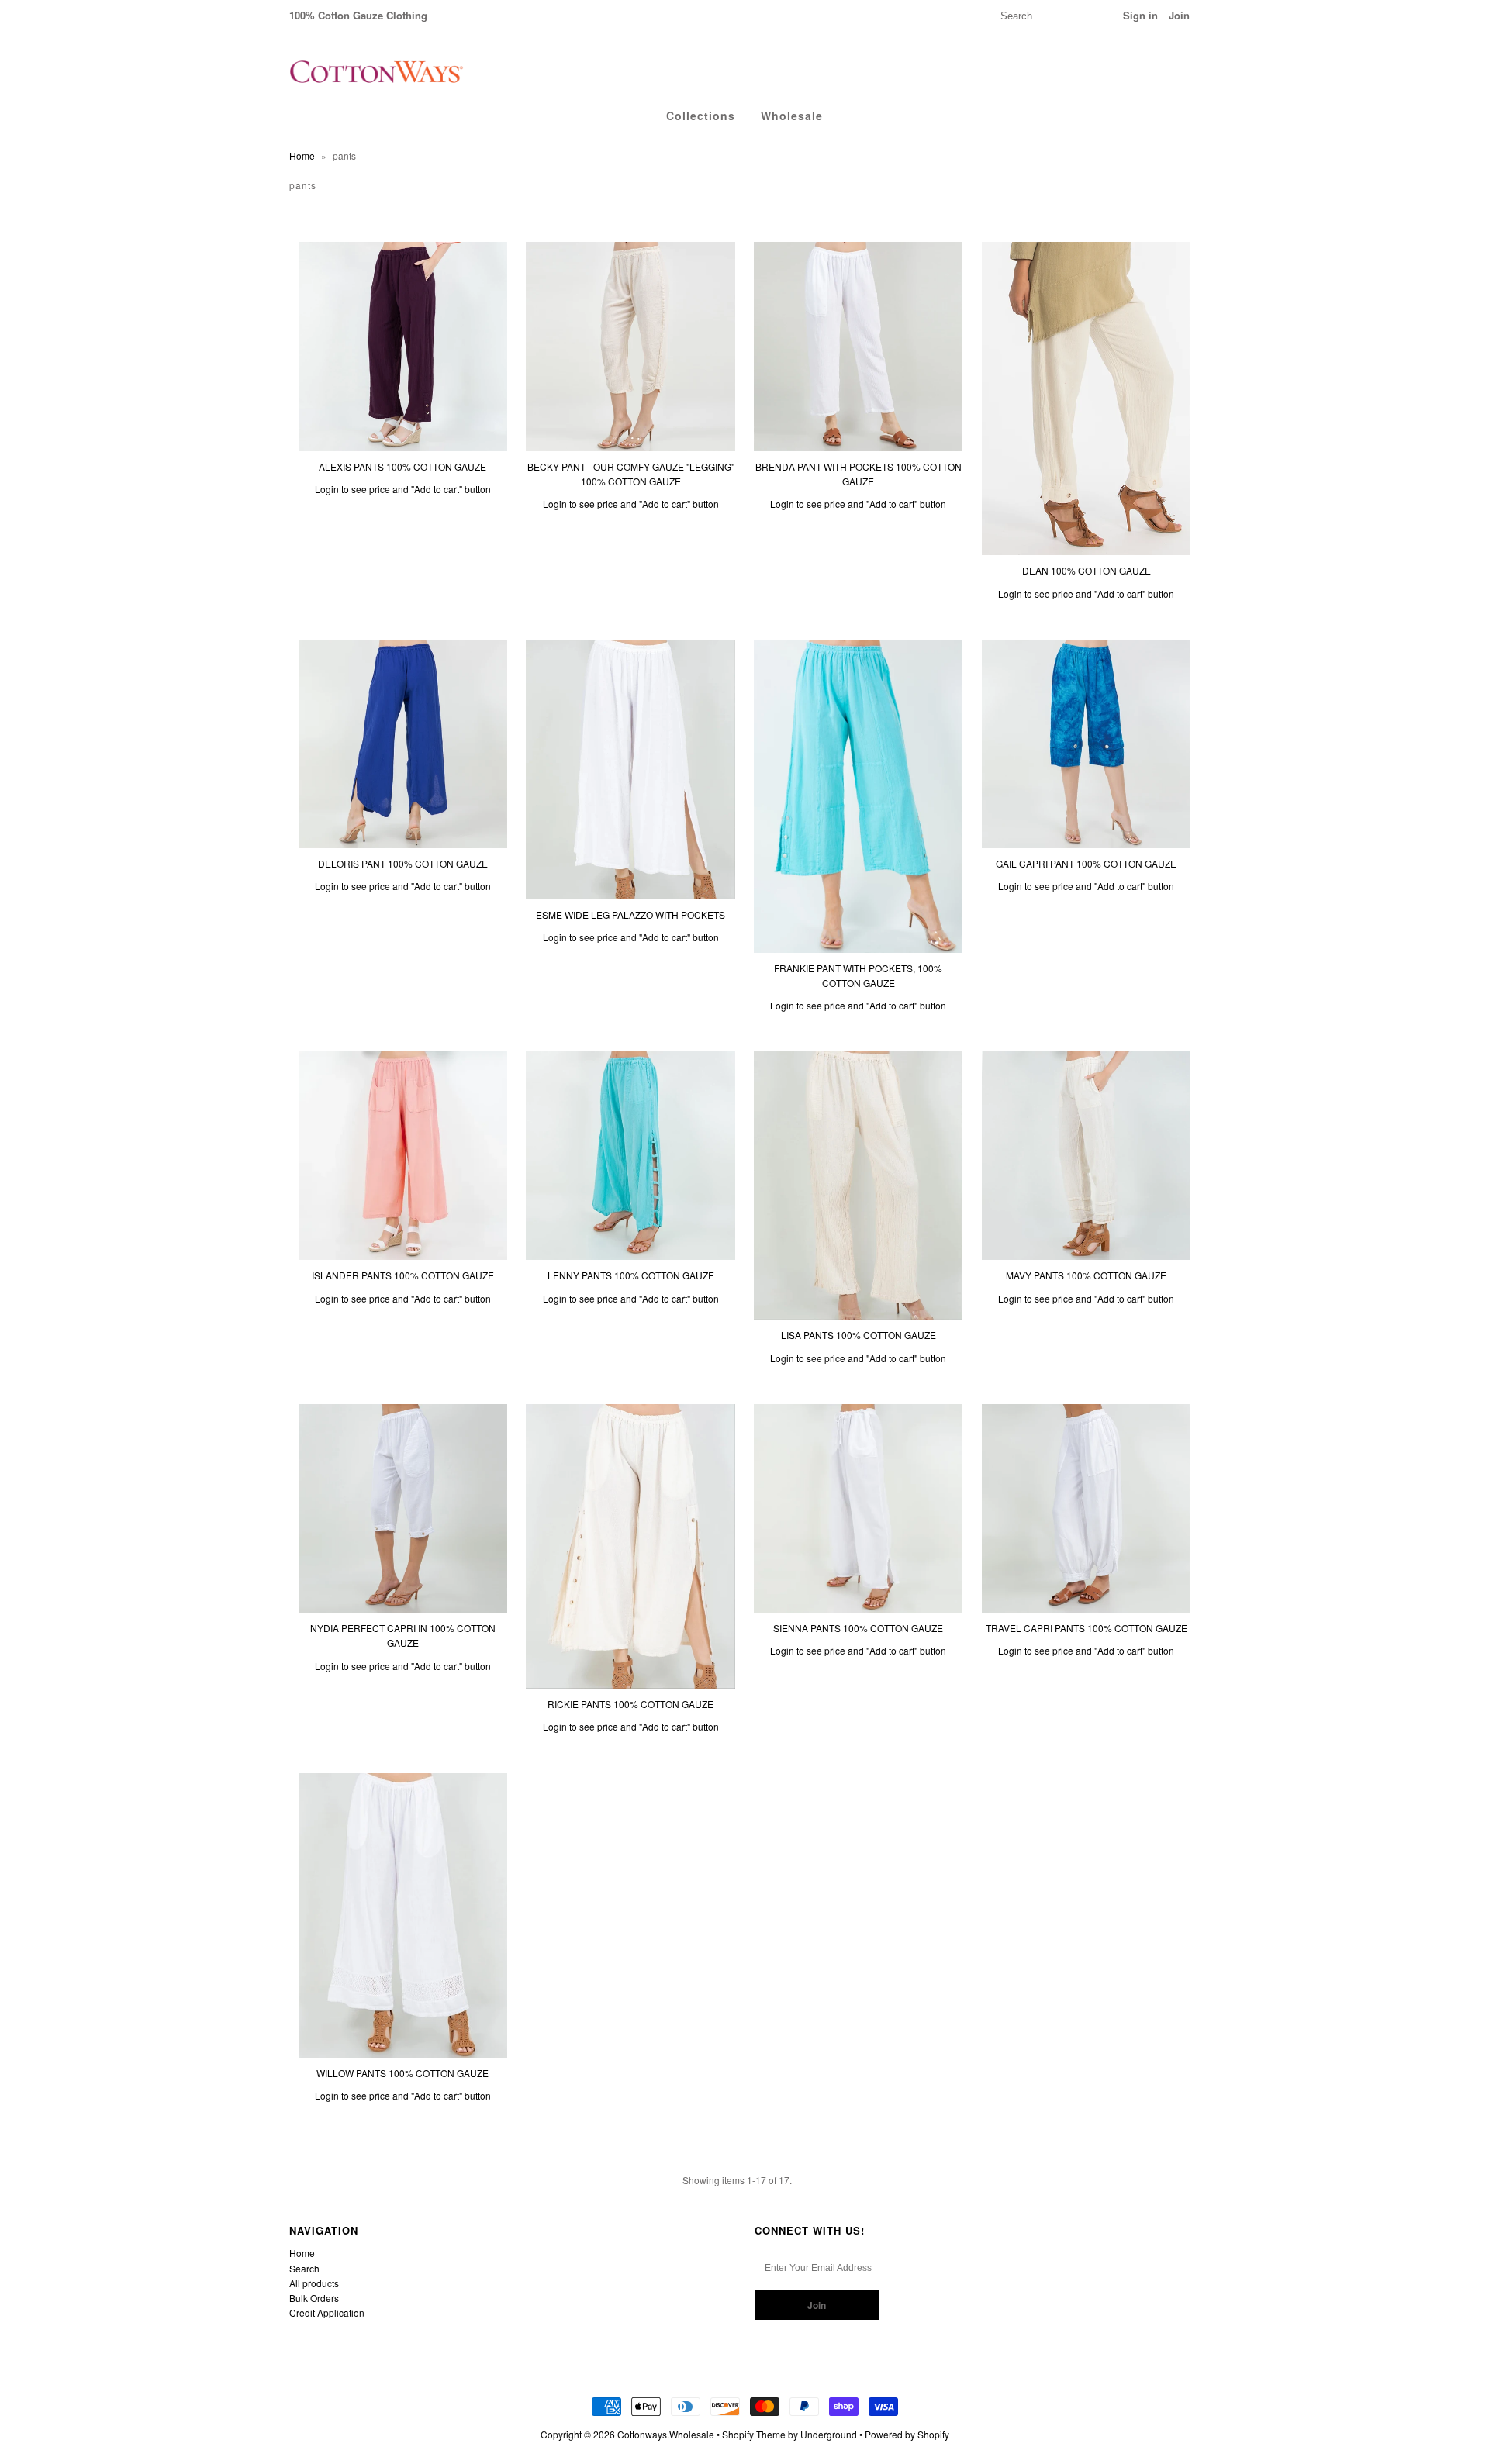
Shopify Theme (754, 2434)
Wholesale (792, 116)
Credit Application (327, 2312)
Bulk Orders (314, 2298)
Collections (701, 116)
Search (304, 2268)
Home (302, 155)
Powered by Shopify (907, 2434)
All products (314, 2283)
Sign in (1140, 15)
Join (1179, 15)
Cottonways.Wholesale (666, 2434)
